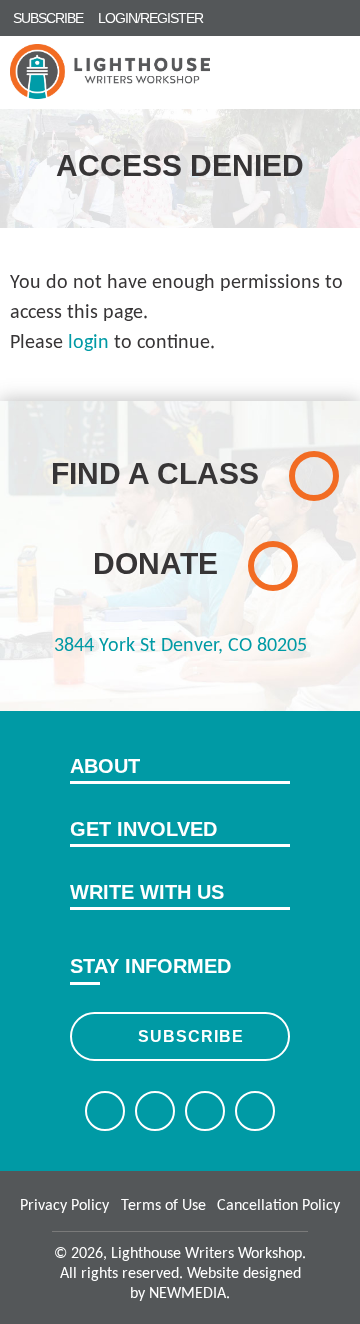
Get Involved (143, 829)
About (105, 766)
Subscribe (191, 1036)
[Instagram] (205, 1111)
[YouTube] (255, 1111)
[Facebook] (105, 1111)
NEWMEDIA (187, 1294)
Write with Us (147, 892)
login (88, 343)
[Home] (110, 71)
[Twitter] (155, 1111)
